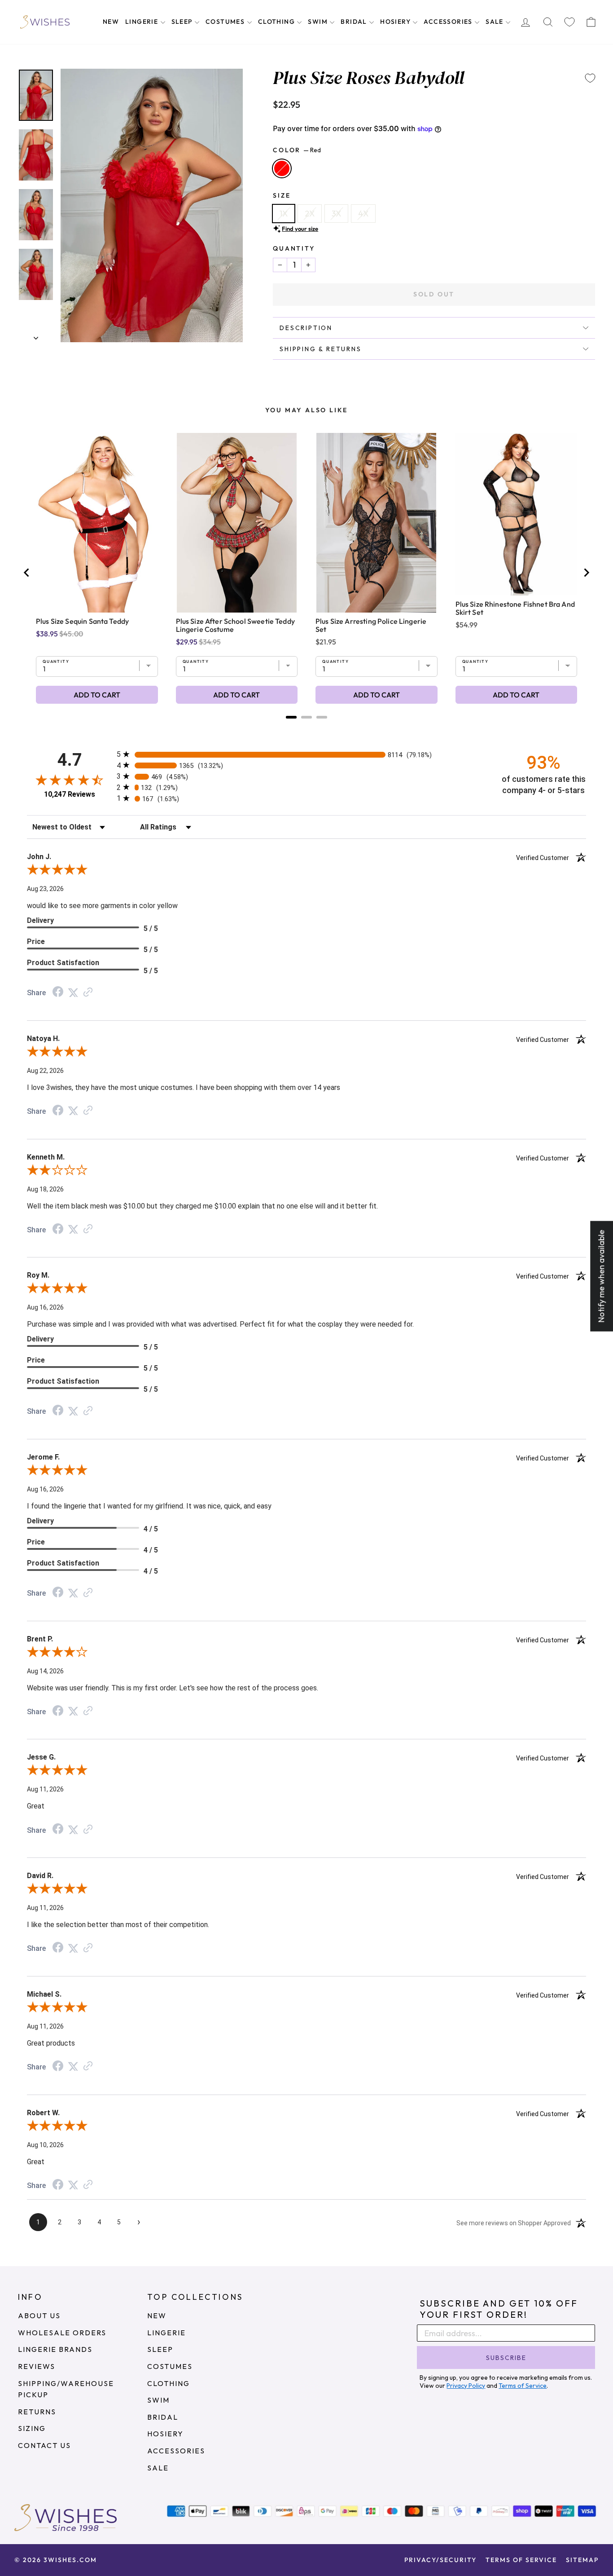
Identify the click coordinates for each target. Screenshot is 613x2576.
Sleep (183, 22)
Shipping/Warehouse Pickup (66, 2389)
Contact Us (44, 2445)
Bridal (355, 22)
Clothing (278, 22)
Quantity (294, 248)
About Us (39, 2316)
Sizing (32, 2428)
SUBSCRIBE (506, 2358)
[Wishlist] (569, 22)
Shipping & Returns (320, 349)
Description (306, 328)
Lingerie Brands (55, 2349)
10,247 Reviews (70, 794)
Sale (495, 22)
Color (297, 150)
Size (282, 195)
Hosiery (396, 22)
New (111, 22)
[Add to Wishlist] (590, 78)
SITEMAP (582, 2560)
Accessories (449, 22)
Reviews (37, 2366)
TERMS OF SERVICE (521, 2560)
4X (363, 214)
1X (284, 214)
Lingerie (143, 22)
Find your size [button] (300, 229)
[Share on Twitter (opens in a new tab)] (73, 992)
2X (310, 214)
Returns (37, 2412)
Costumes (226, 22)
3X (336, 214)
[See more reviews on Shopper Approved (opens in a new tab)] (88, 992)
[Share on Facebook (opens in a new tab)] (58, 992)
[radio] (306, 754)
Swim (319, 22)
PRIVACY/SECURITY (440, 2560)
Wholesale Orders (62, 2333)
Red (282, 168)
